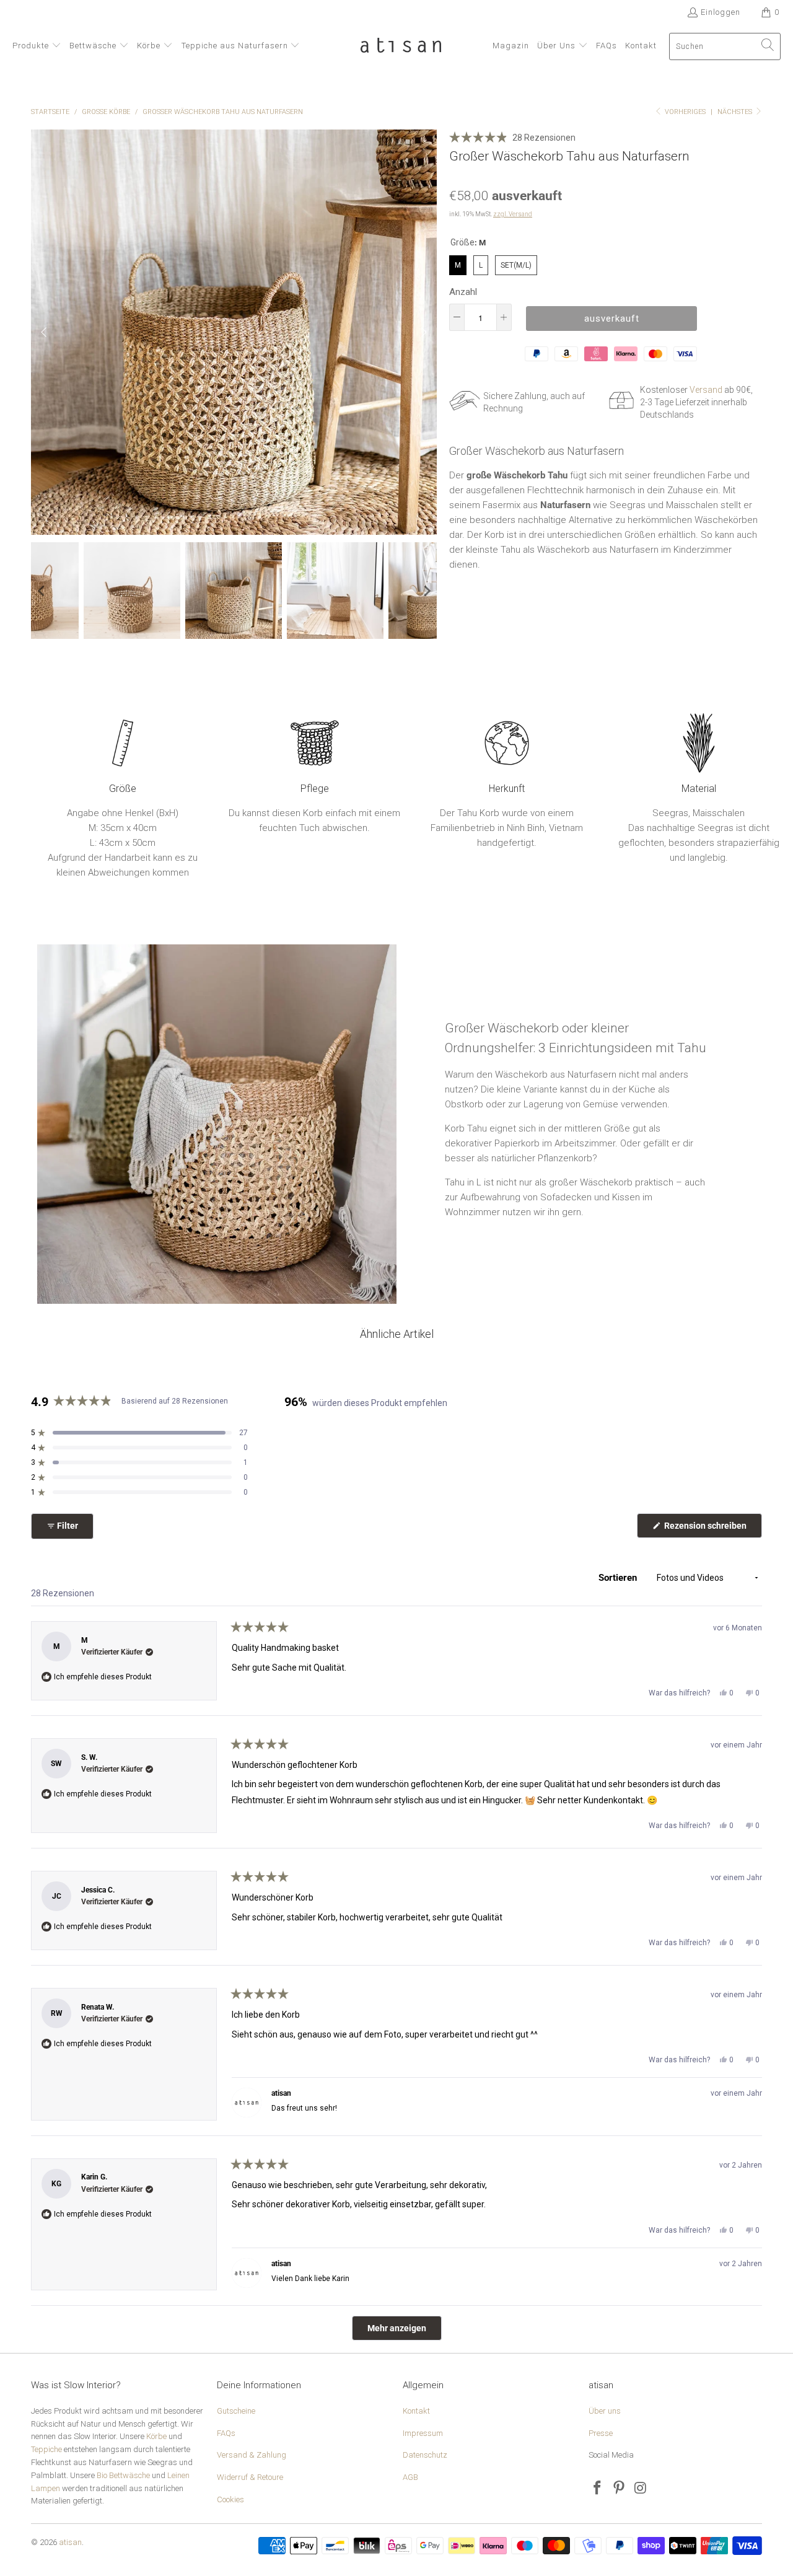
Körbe (156, 2436)
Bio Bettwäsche (123, 2475)
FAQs (226, 2433)
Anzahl (463, 292)
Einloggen (721, 12)
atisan (70, 2542)
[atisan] (401, 46)
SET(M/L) (516, 262)
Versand (706, 390)
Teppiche (46, 2449)
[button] (37, 46)
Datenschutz (425, 2455)
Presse (601, 2433)
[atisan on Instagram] (641, 2489)
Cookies (230, 2499)
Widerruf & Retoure (250, 2477)
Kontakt (416, 2411)
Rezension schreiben (712, 1529)
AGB (410, 2477)
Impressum (423, 2433)
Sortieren (619, 1578)
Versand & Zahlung (252, 2455)
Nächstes (736, 112)
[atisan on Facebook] (598, 2489)
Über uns (605, 2411)
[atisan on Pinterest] (620, 2489)
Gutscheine (236, 2411)
